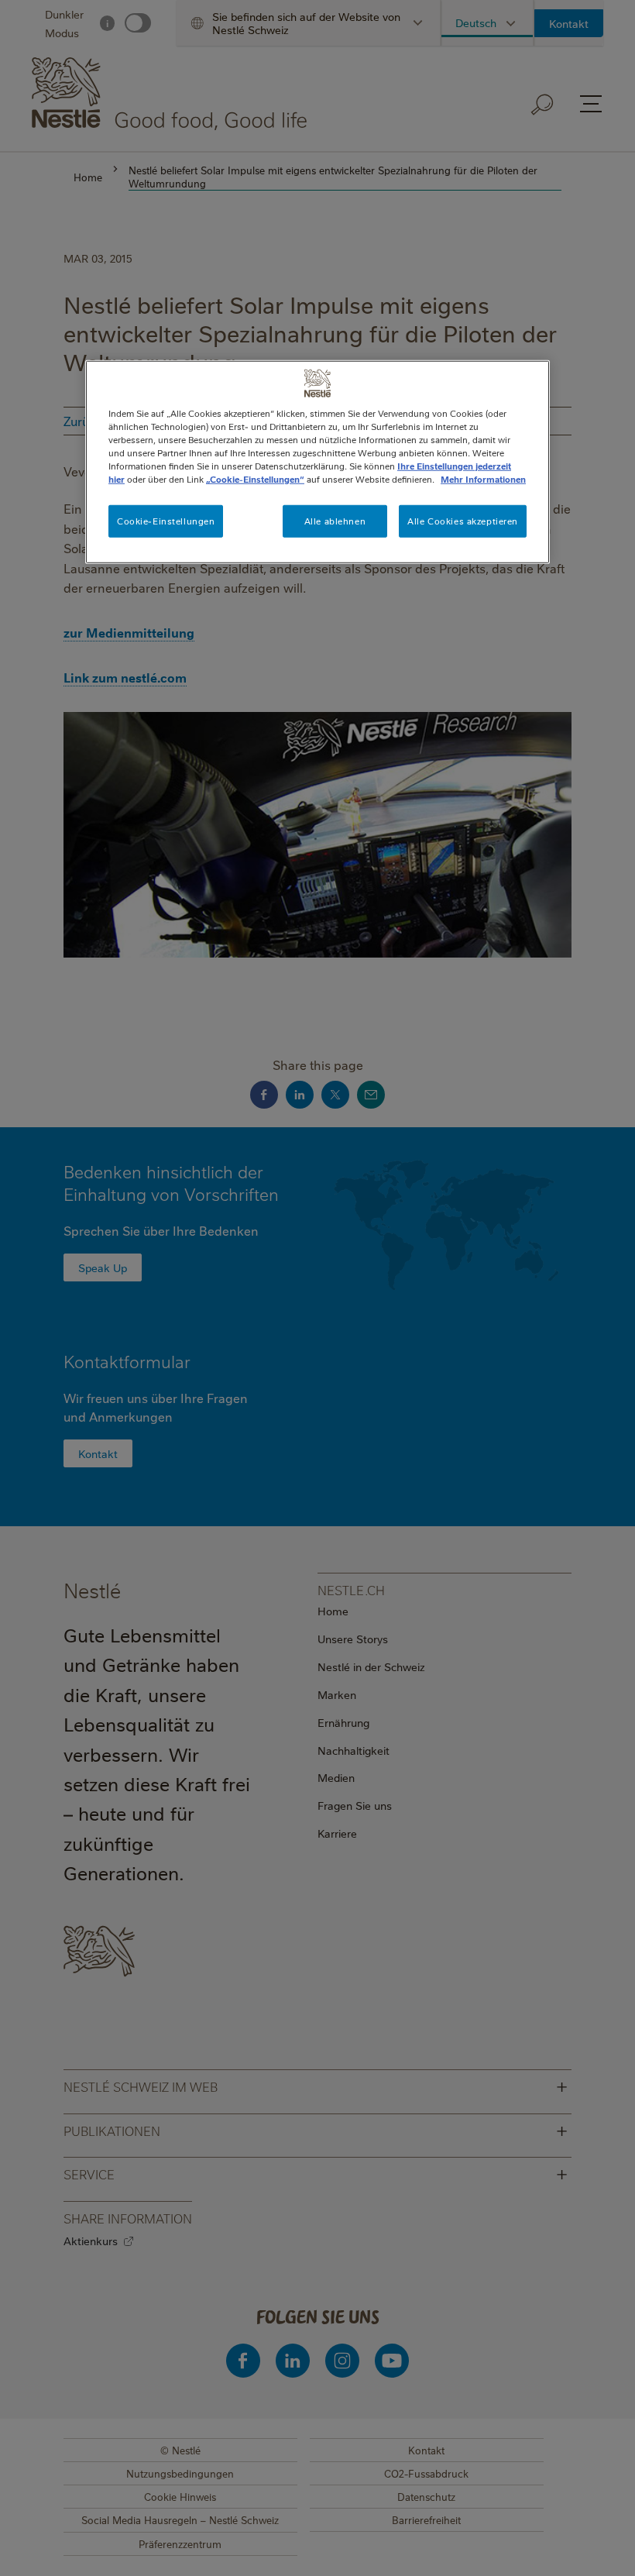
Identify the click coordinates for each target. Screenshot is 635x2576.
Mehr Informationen (483, 479)
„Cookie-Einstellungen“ (255, 479)
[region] (317, 462)
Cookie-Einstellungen (166, 521)
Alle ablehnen (335, 521)
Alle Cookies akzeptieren (463, 521)
